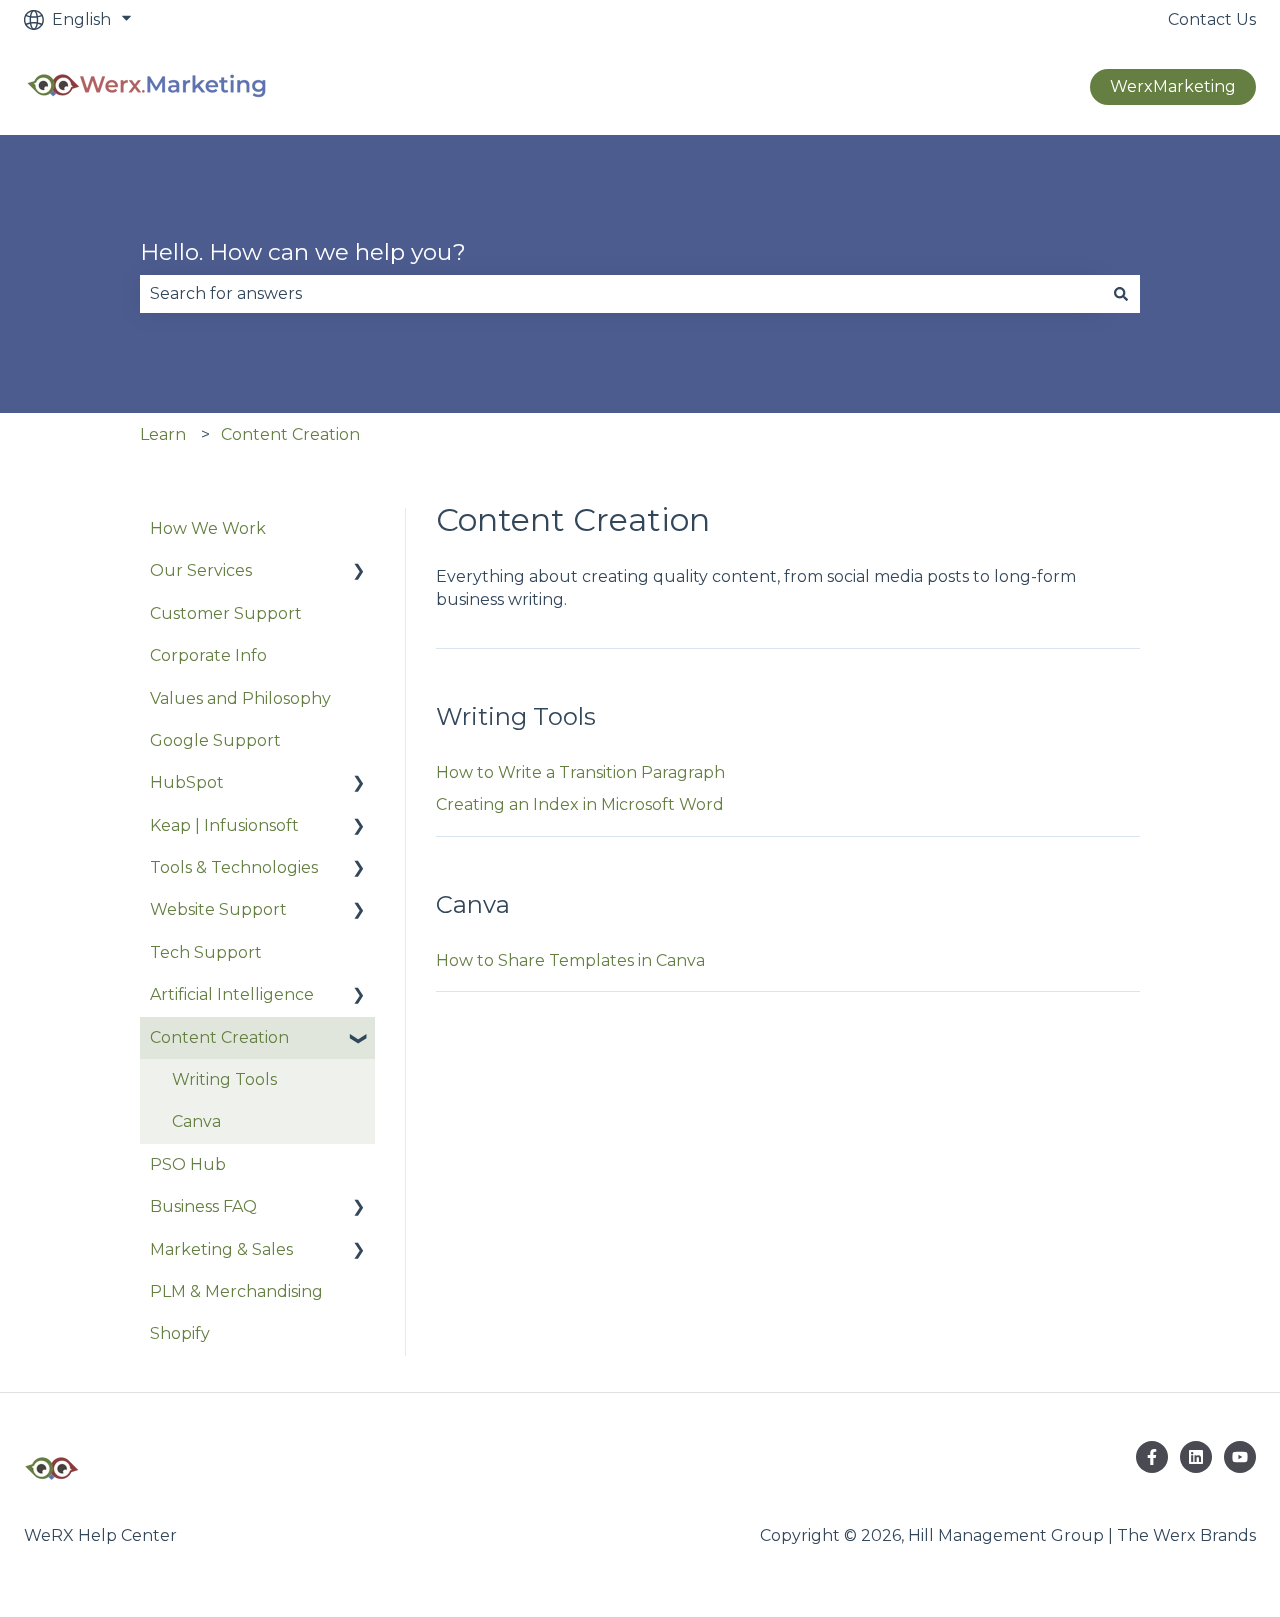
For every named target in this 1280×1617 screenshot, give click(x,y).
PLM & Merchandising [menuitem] (236, 1291)
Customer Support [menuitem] (226, 613)
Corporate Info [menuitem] (208, 655)
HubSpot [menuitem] (187, 782)
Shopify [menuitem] (180, 1333)
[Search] (1121, 294)
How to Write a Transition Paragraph (580, 772)
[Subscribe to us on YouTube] (1240, 1457)
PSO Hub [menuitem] (188, 1164)
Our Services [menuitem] (201, 570)
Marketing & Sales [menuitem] (221, 1249)
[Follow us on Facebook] (1152, 1457)
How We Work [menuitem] (208, 528)
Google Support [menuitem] (215, 740)
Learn (163, 434)
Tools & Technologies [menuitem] (234, 867)
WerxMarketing (1173, 86)
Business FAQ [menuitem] (203, 1206)
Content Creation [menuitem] (219, 1037)
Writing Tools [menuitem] (224, 1079)
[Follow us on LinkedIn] (1196, 1457)
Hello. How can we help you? (303, 252)
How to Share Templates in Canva (570, 960)
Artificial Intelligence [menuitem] (232, 994)
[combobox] (621, 294)
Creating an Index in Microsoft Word (580, 804)
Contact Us (1212, 19)
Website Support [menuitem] (218, 909)
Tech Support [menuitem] (206, 952)
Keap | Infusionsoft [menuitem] (224, 825)
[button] (359, 572)
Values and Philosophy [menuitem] (240, 698)
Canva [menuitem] (196, 1121)
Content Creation (290, 434)
